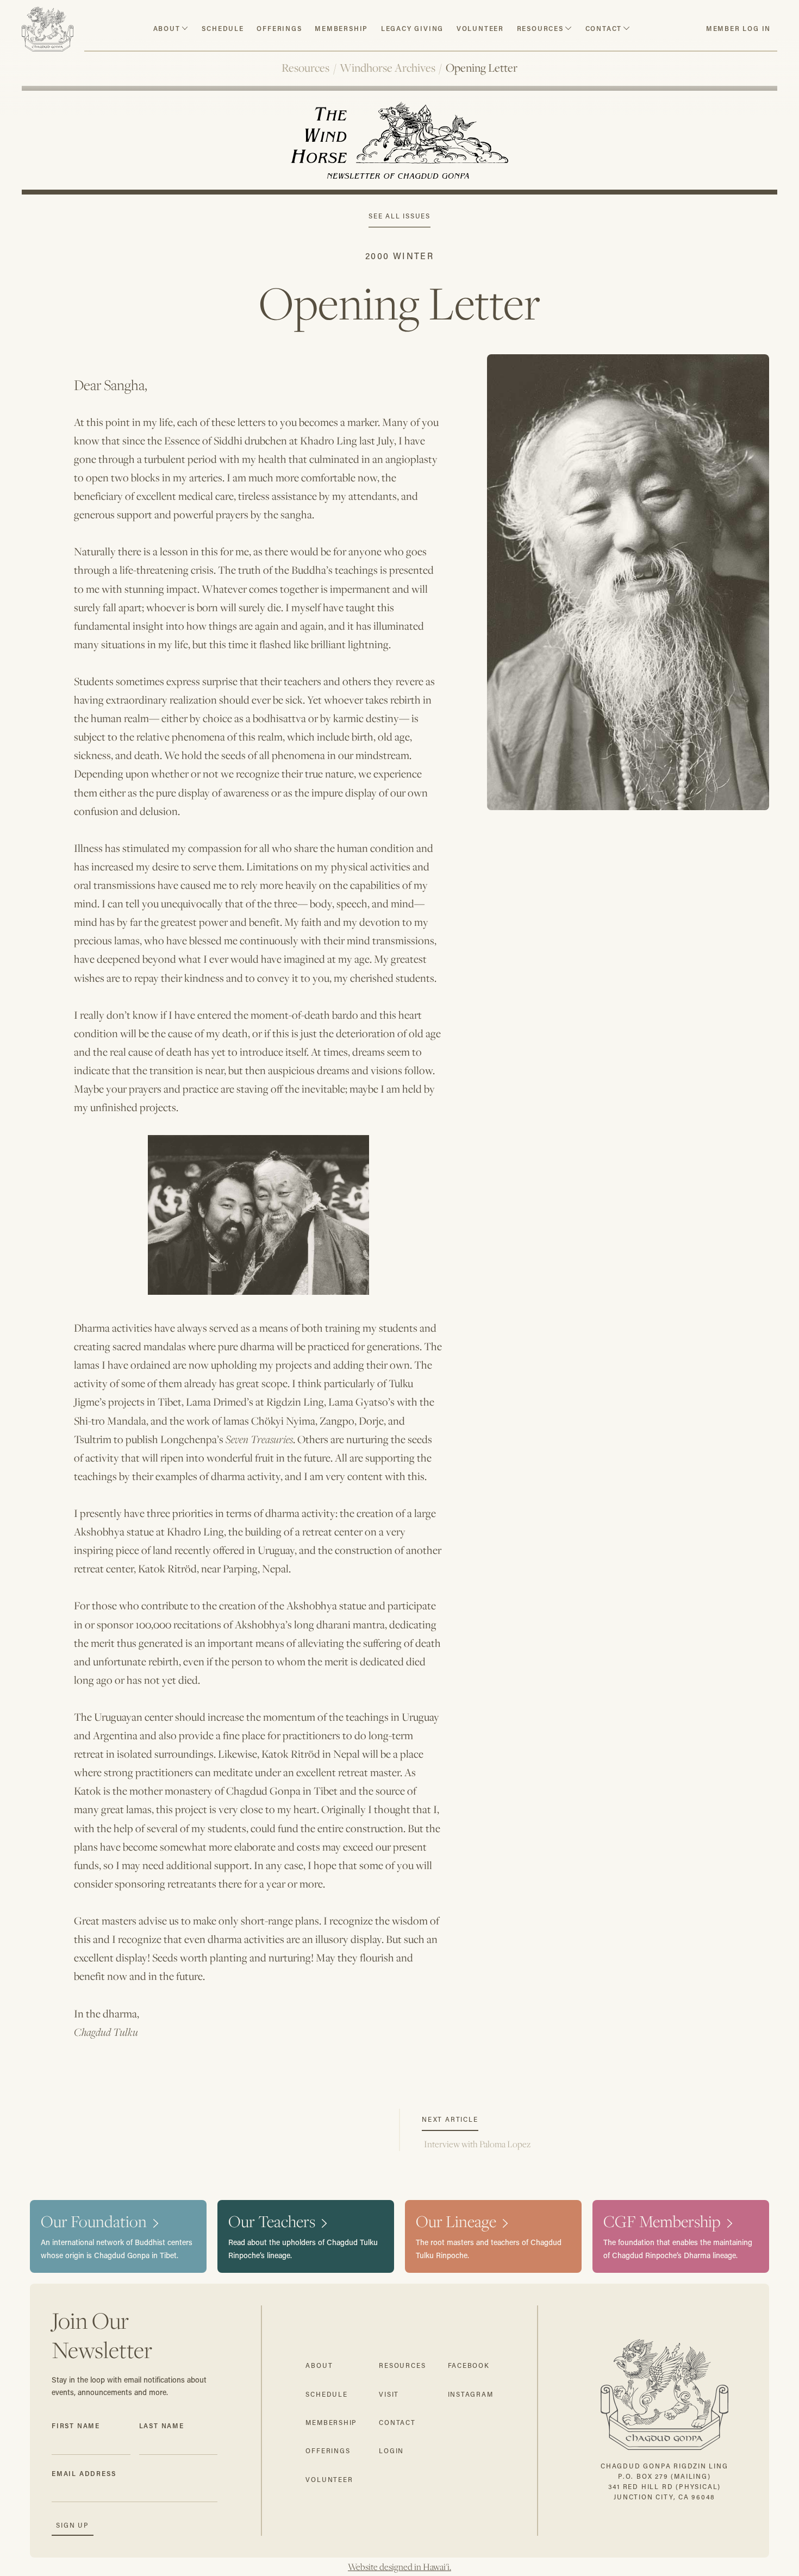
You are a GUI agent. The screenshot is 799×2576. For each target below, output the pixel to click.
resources (540, 28)
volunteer (480, 28)
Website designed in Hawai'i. (399, 2567)
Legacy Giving (412, 28)
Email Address (84, 2473)
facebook (469, 2365)
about (167, 28)
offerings (328, 2451)
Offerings (279, 28)
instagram (471, 2394)
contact (604, 28)
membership (331, 2423)
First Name (76, 2425)
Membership (341, 28)
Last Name (162, 2425)
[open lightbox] (628, 1207)
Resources (305, 68)
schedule (223, 28)
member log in (738, 28)
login (391, 2451)
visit (389, 2394)
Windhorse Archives (388, 68)
